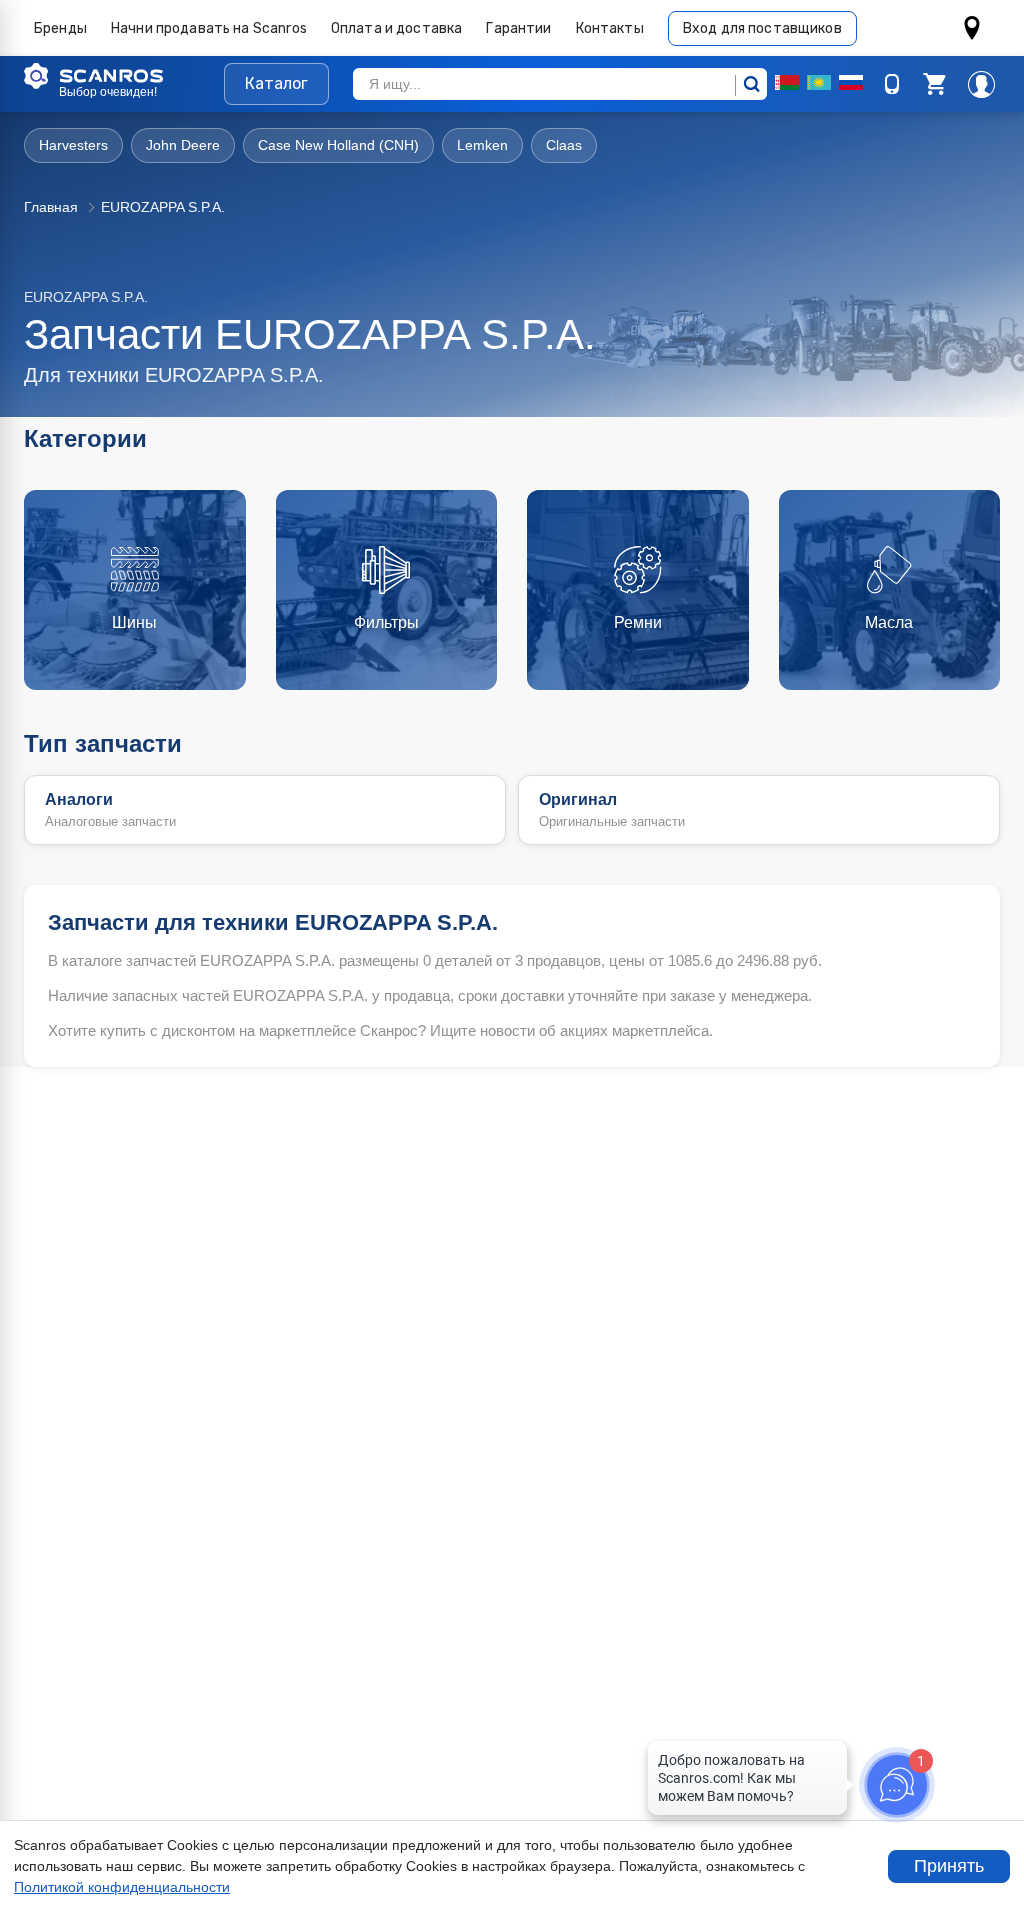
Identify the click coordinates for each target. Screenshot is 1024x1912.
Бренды (60, 28)
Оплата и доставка (397, 28)
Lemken (482, 145)
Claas (564, 145)
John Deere (183, 145)
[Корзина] (934, 84)
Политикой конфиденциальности (122, 1887)
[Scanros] (124, 76)
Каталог (276, 83)
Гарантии (518, 28)
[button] (934, 84)
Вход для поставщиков (762, 28)
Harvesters (73, 145)
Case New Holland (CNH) (338, 145)
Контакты (610, 28)
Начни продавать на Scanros (209, 28)
